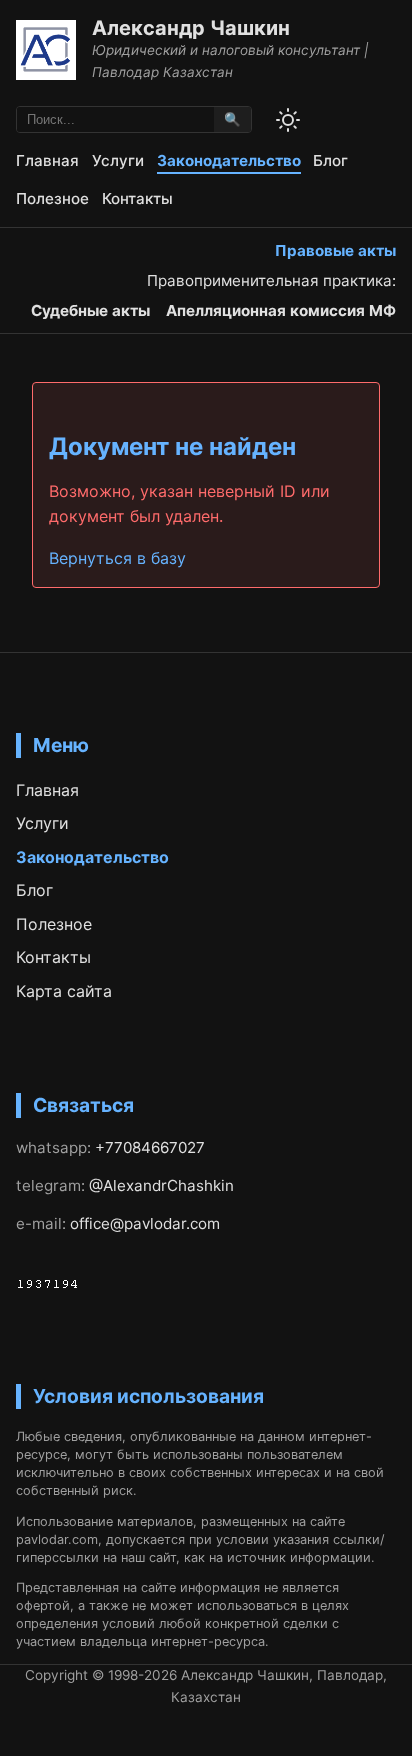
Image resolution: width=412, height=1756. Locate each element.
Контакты (137, 198)
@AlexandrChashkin (161, 1185)
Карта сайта (64, 991)
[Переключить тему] (288, 120)
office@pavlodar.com (145, 1223)
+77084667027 (150, 1147)
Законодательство (229, 160)
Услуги (118, 160)
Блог (330, 160)
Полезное (52, 198)
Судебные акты (90, 310)
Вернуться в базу (117, 558)
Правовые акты (335, 250)
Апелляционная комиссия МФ (281, 310)
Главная (47, 160)
